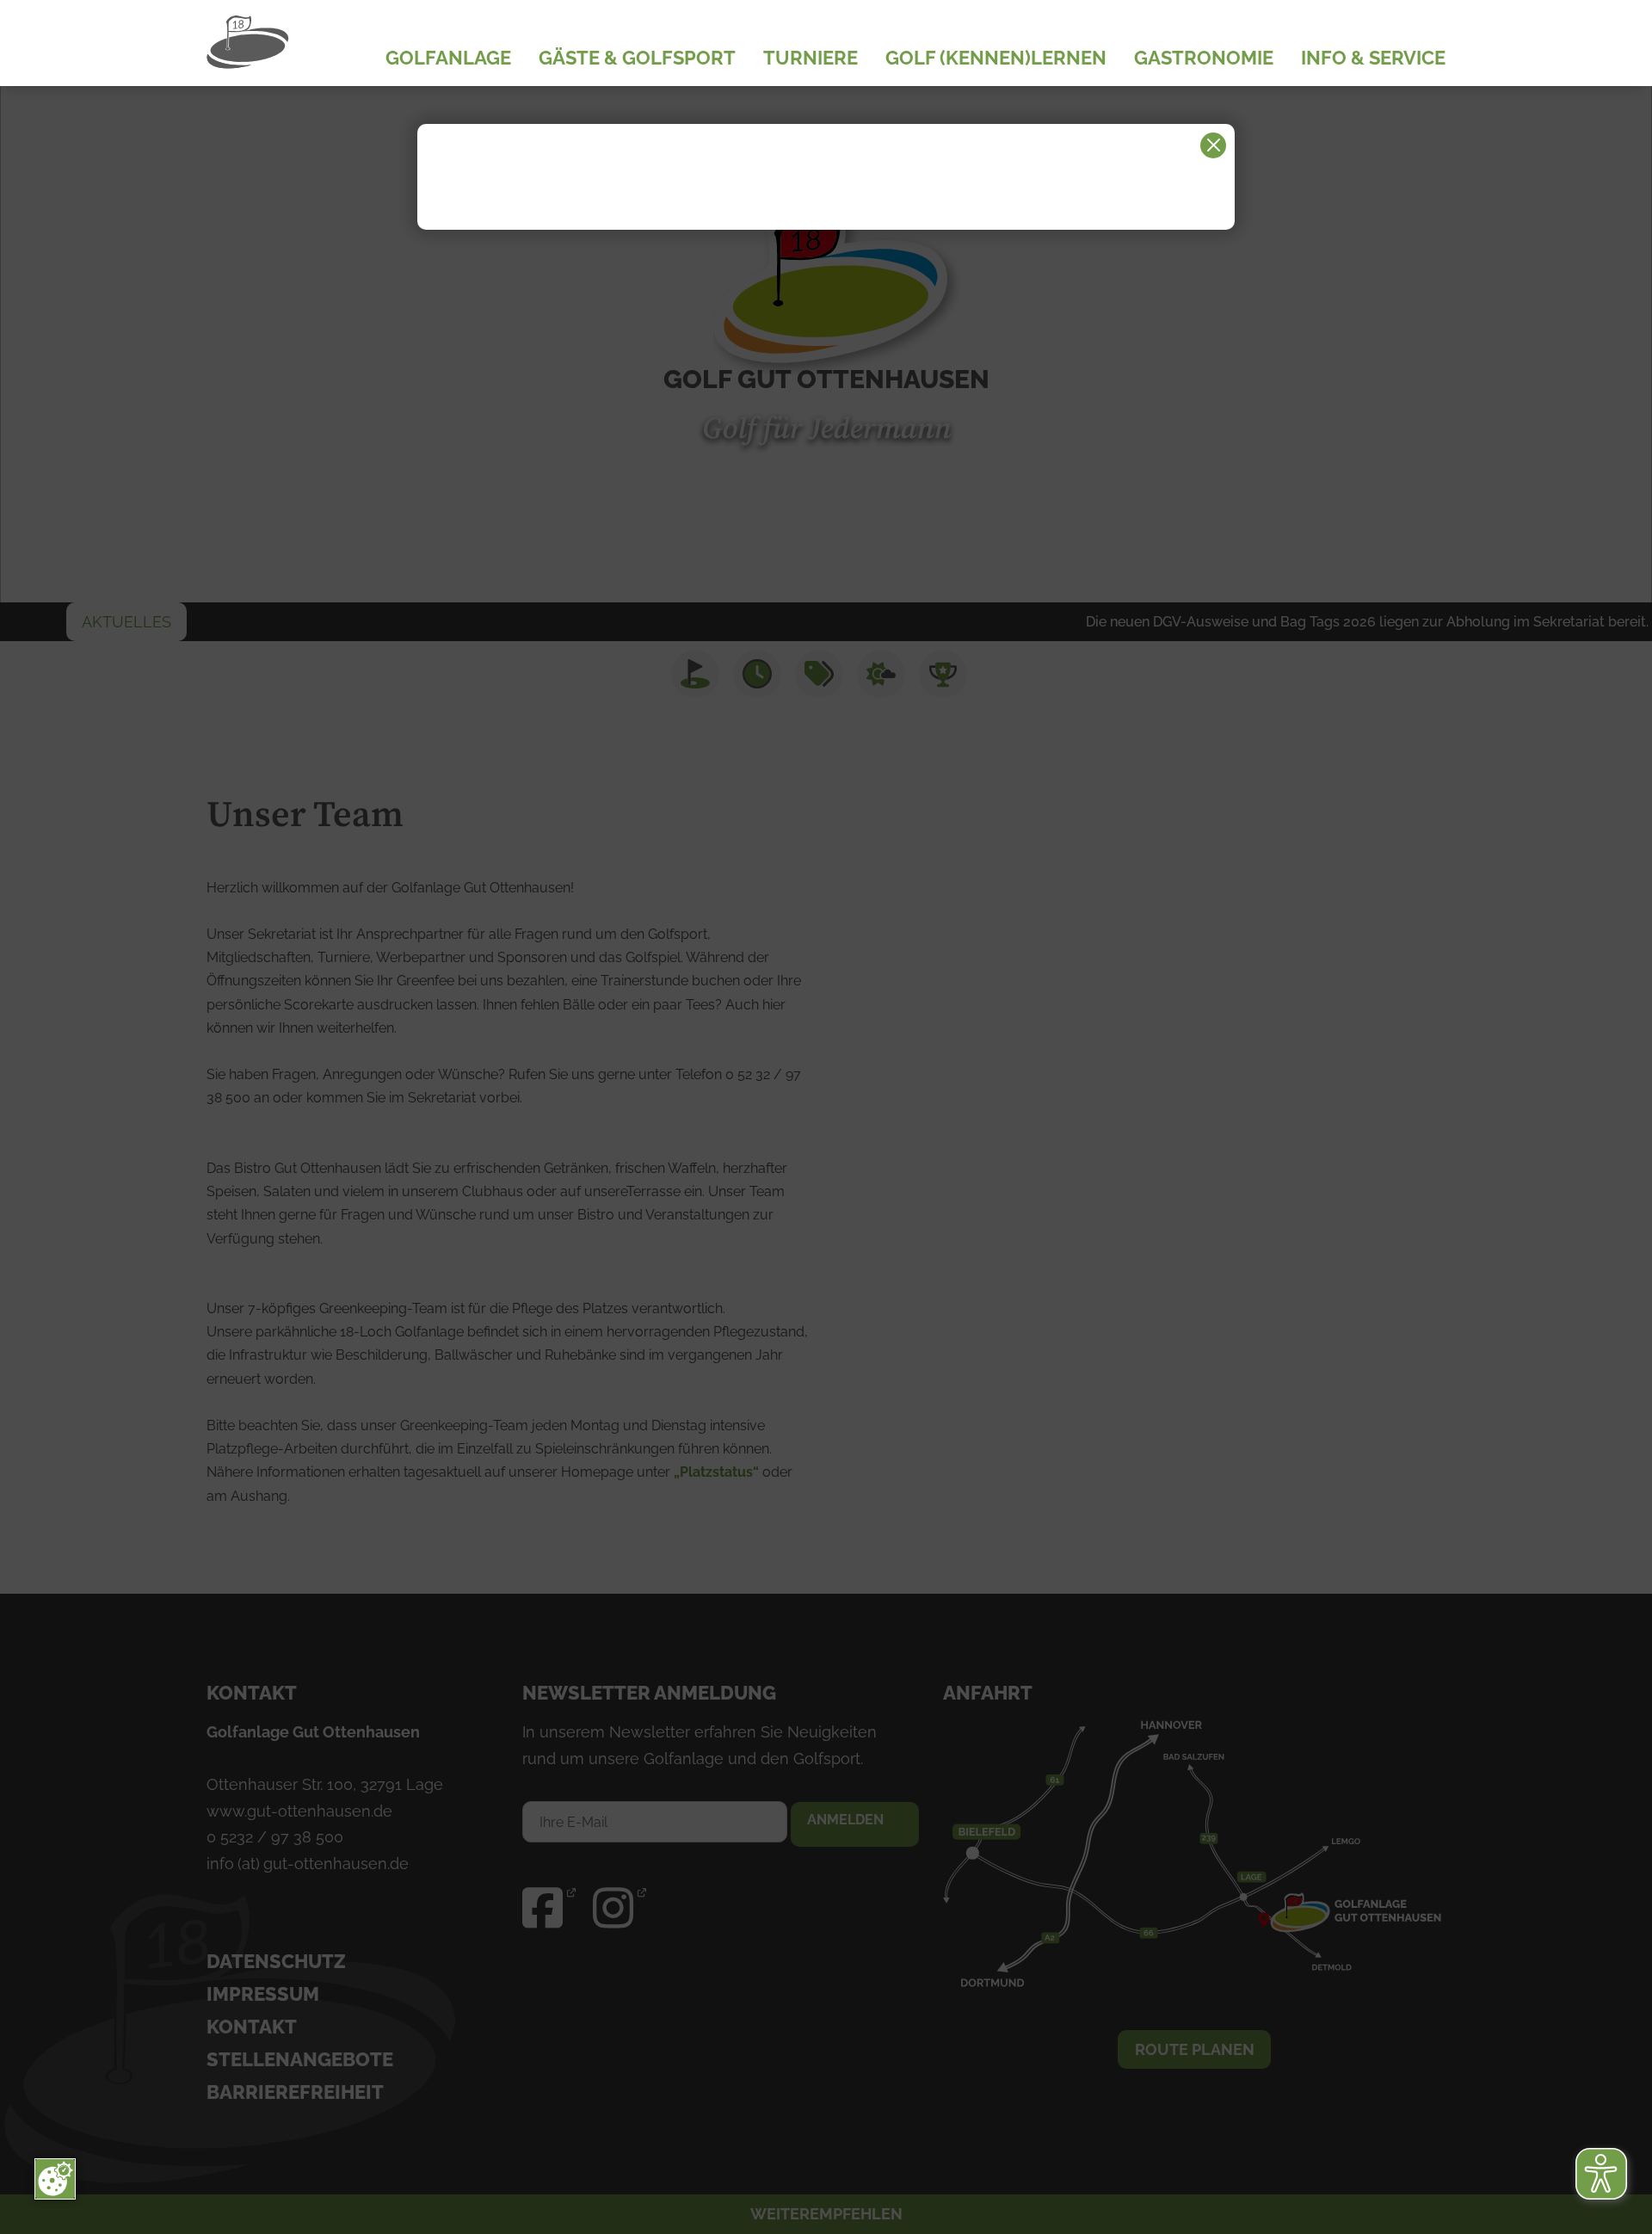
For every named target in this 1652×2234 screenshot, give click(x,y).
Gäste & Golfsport (637, 59)
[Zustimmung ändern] (55, 2179)
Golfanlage (448, 59)
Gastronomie (1204, 59)
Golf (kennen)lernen (996, 59)
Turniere (811, 59)
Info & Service (1373, 59)
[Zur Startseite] (293, 43)
